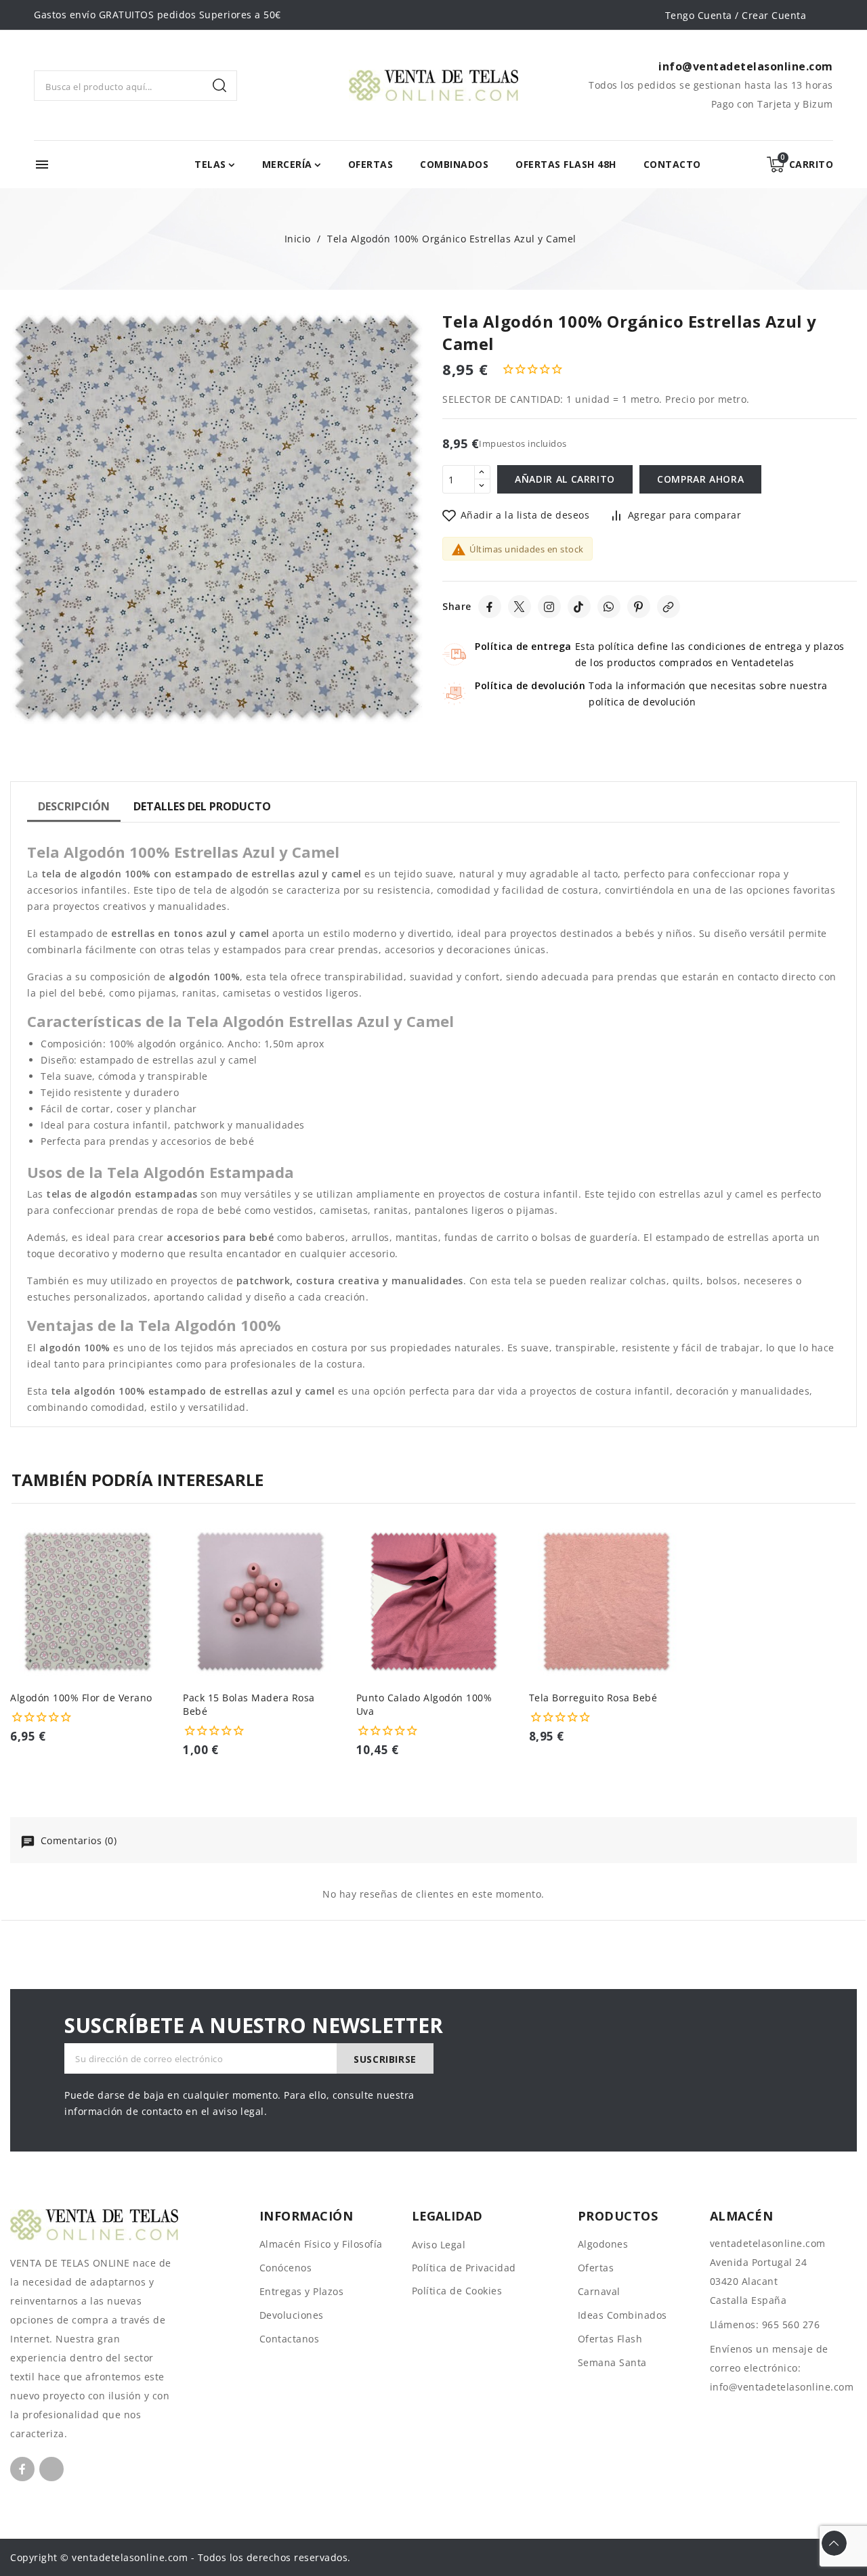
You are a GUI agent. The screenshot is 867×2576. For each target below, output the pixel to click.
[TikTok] (579, 607)
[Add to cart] (161, 1620)
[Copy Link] (669, 607)
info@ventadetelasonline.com (782, 2387)
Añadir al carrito (565, 479)
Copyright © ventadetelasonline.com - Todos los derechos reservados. (181, 2557)
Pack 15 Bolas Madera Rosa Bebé (249, 1704)
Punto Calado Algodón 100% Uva (424, 1704)
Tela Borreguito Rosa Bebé (593, 1698)
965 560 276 (791, 2324)
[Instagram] (549, 607)
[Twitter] (520, 607)
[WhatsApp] (609, 607)
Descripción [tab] (74, 806)
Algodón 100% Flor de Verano (81, 1698)
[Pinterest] (639, 607)
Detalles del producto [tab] (202, 806)
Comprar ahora (700, 479)
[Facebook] (490, 607)
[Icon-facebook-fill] (22, 2469)
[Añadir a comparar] (161, 1567)
